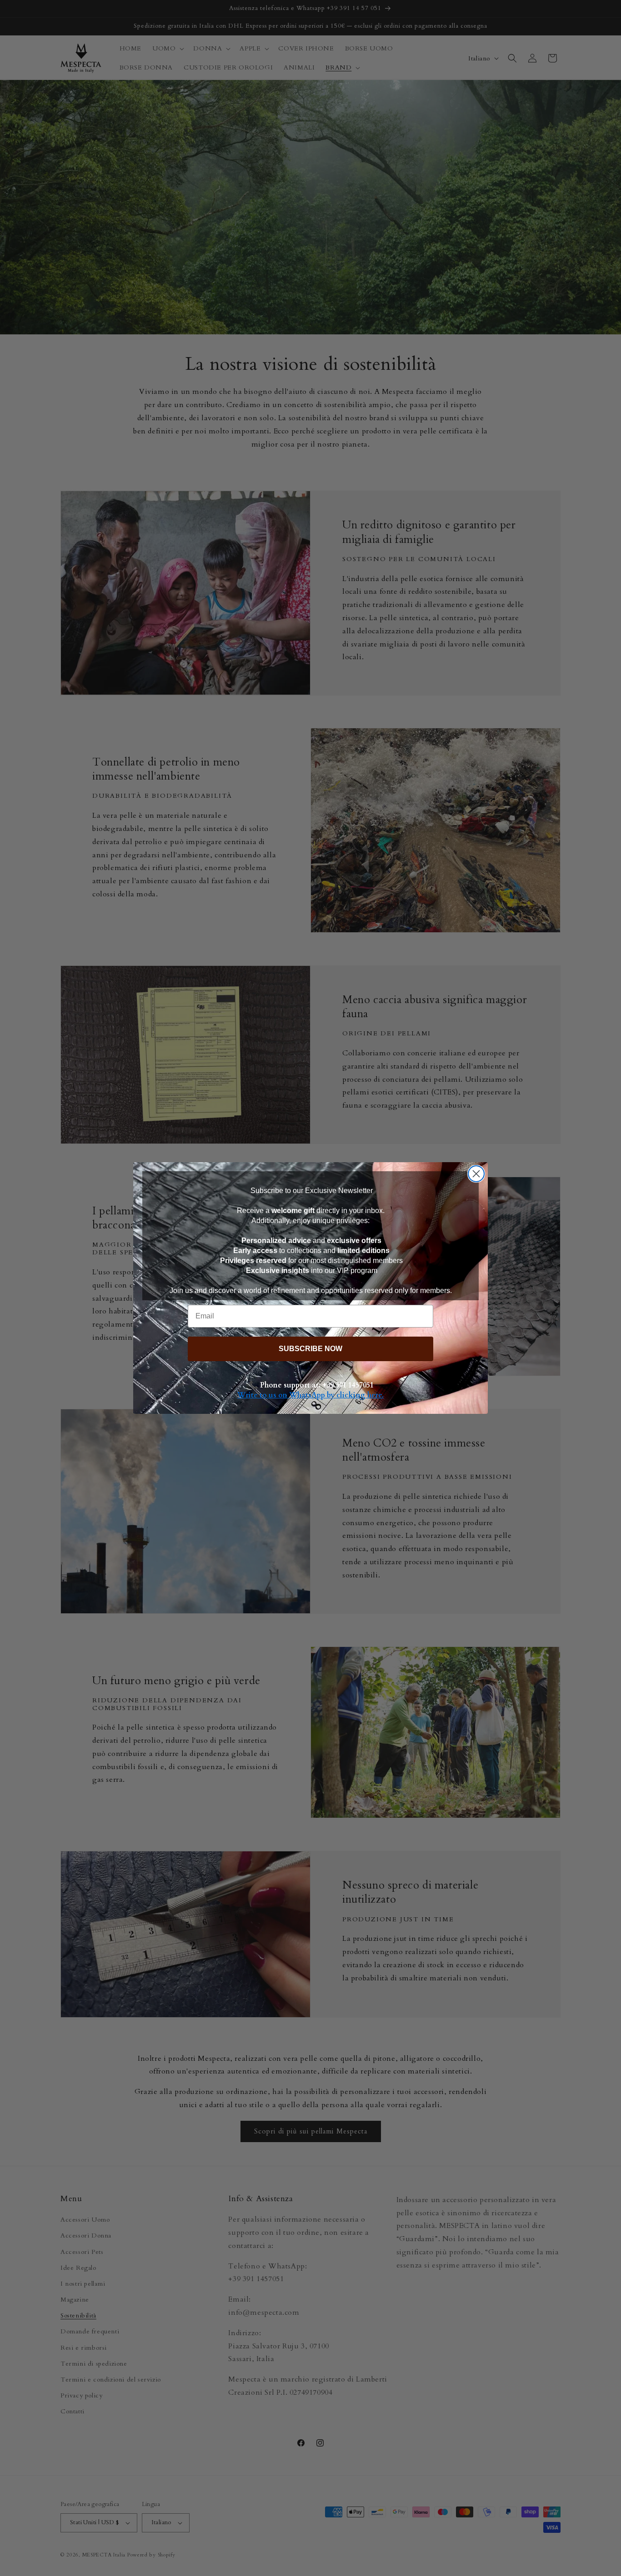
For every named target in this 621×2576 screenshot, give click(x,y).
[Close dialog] (476, 1174)
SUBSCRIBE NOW (310, 1349)
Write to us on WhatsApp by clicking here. (310, 1395)
